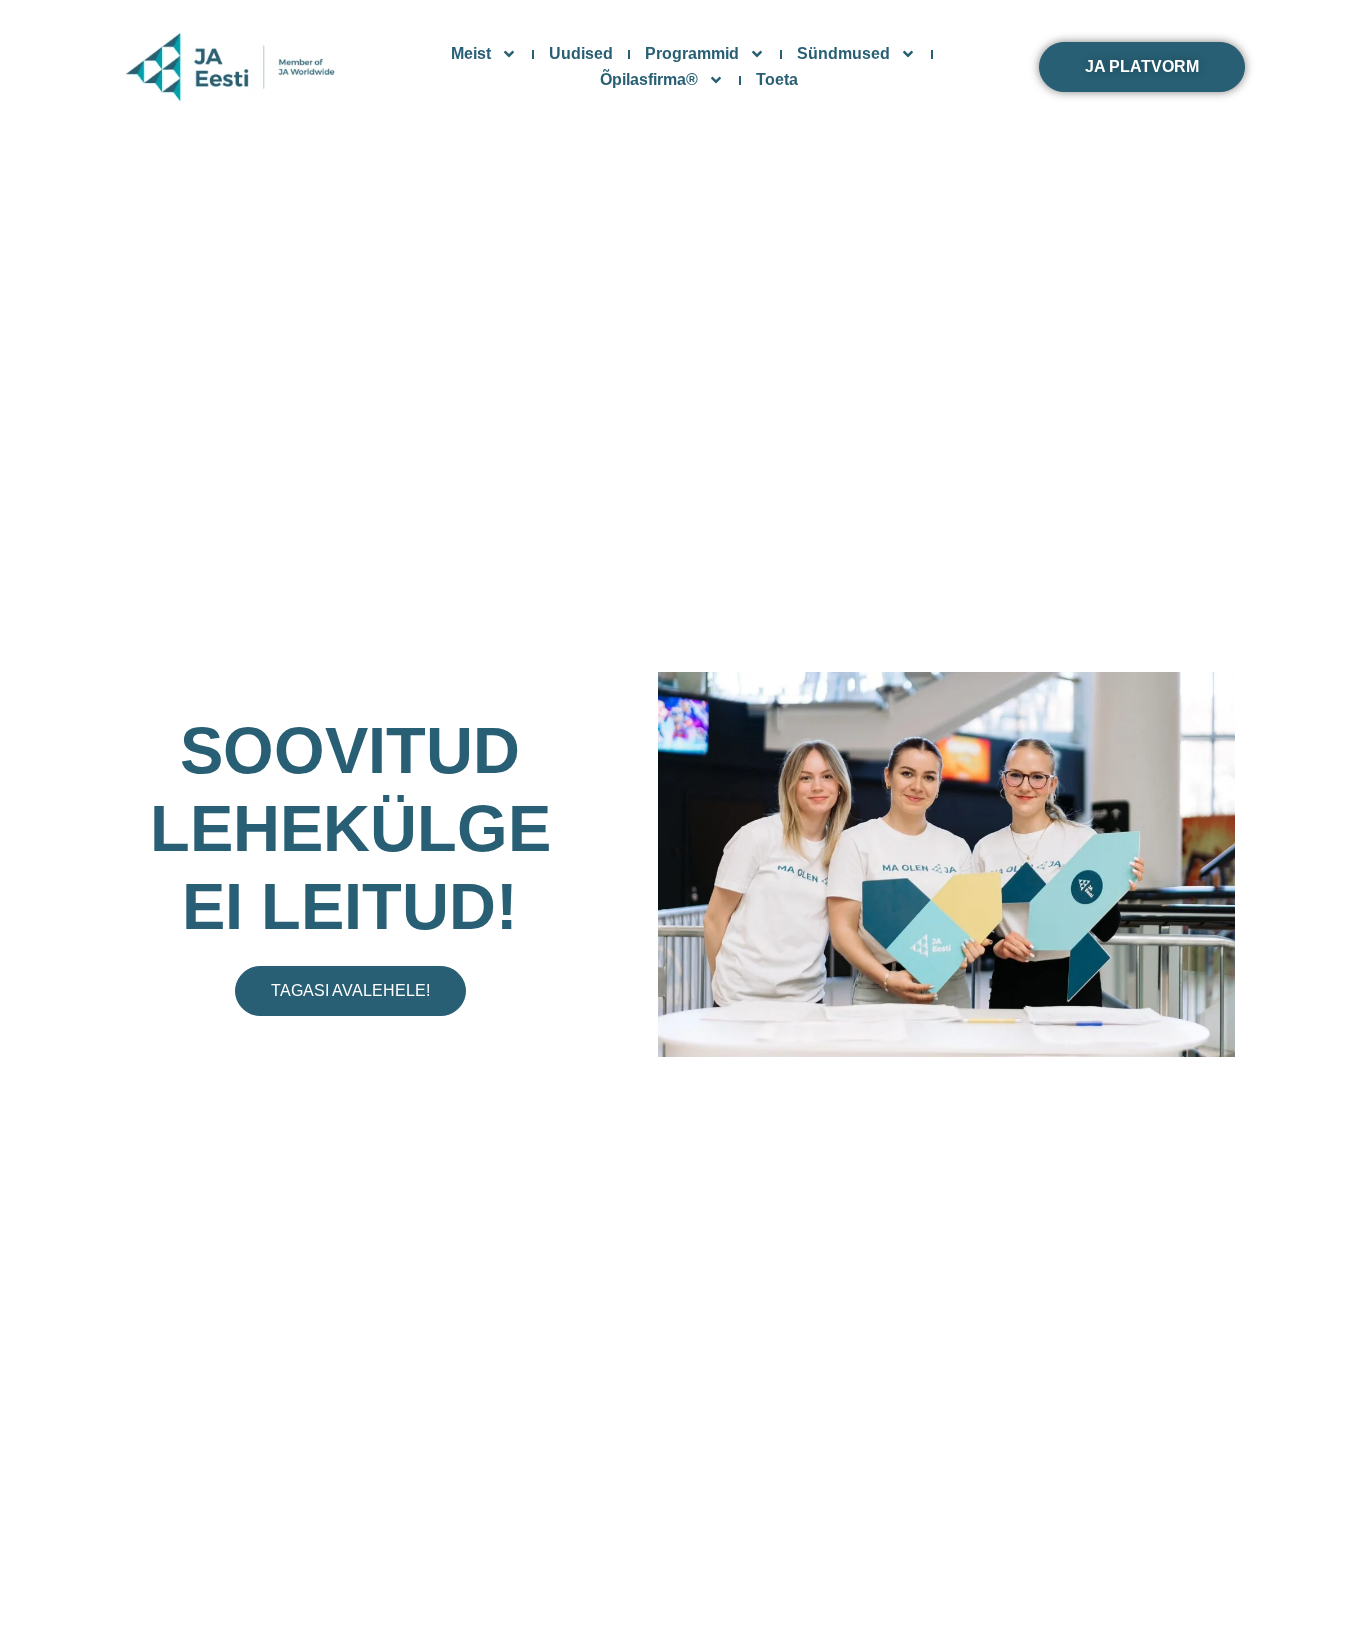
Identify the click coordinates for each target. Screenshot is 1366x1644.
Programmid (692, 53)
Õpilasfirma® (649, 79)
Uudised (581, 53)
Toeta (777, 79)
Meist (471, 53)
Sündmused (843, 53)
